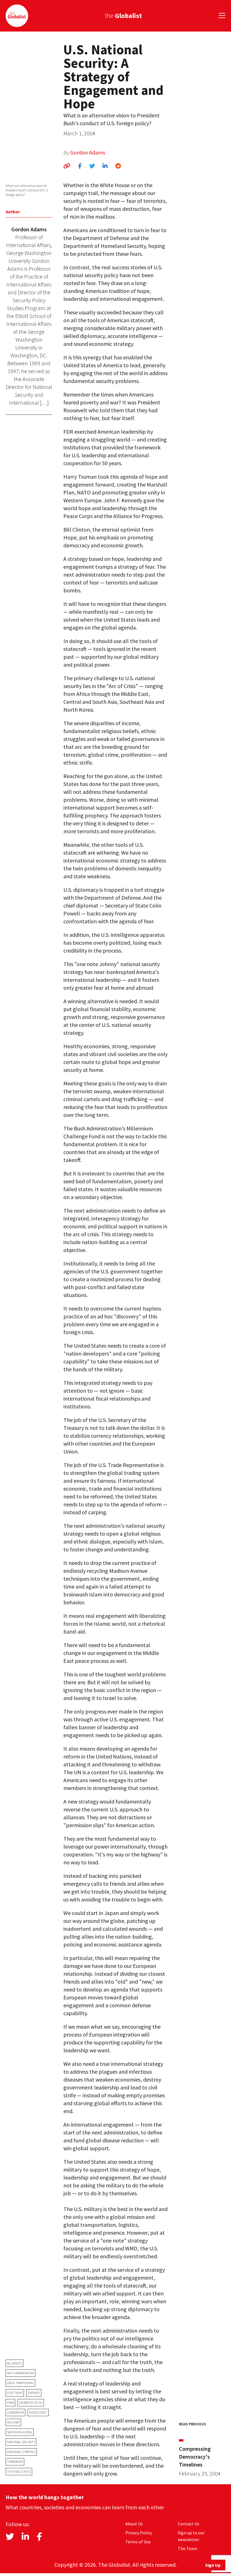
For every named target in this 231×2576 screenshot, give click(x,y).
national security (21, 2442)
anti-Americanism (21, 2373)
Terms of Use (138, 2542)
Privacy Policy (139, 2533)
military (13, 2422)
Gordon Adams (88, 152)
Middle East (38, 2412)
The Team (187, 2548)
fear (10, 2403)
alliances (15, 2363)
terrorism (15, 2462)
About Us (134, 2524)
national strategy (21, 2452)
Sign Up (213, 2565)
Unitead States (19, 2471)
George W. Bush (31, 2403)
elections (15, 2393)
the (123, 16)
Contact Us (188, 2524)
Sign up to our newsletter (191, 2536)
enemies (34, 2393)
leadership (15, 2412)
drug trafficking (20, 2383)
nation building (20, 2432)
